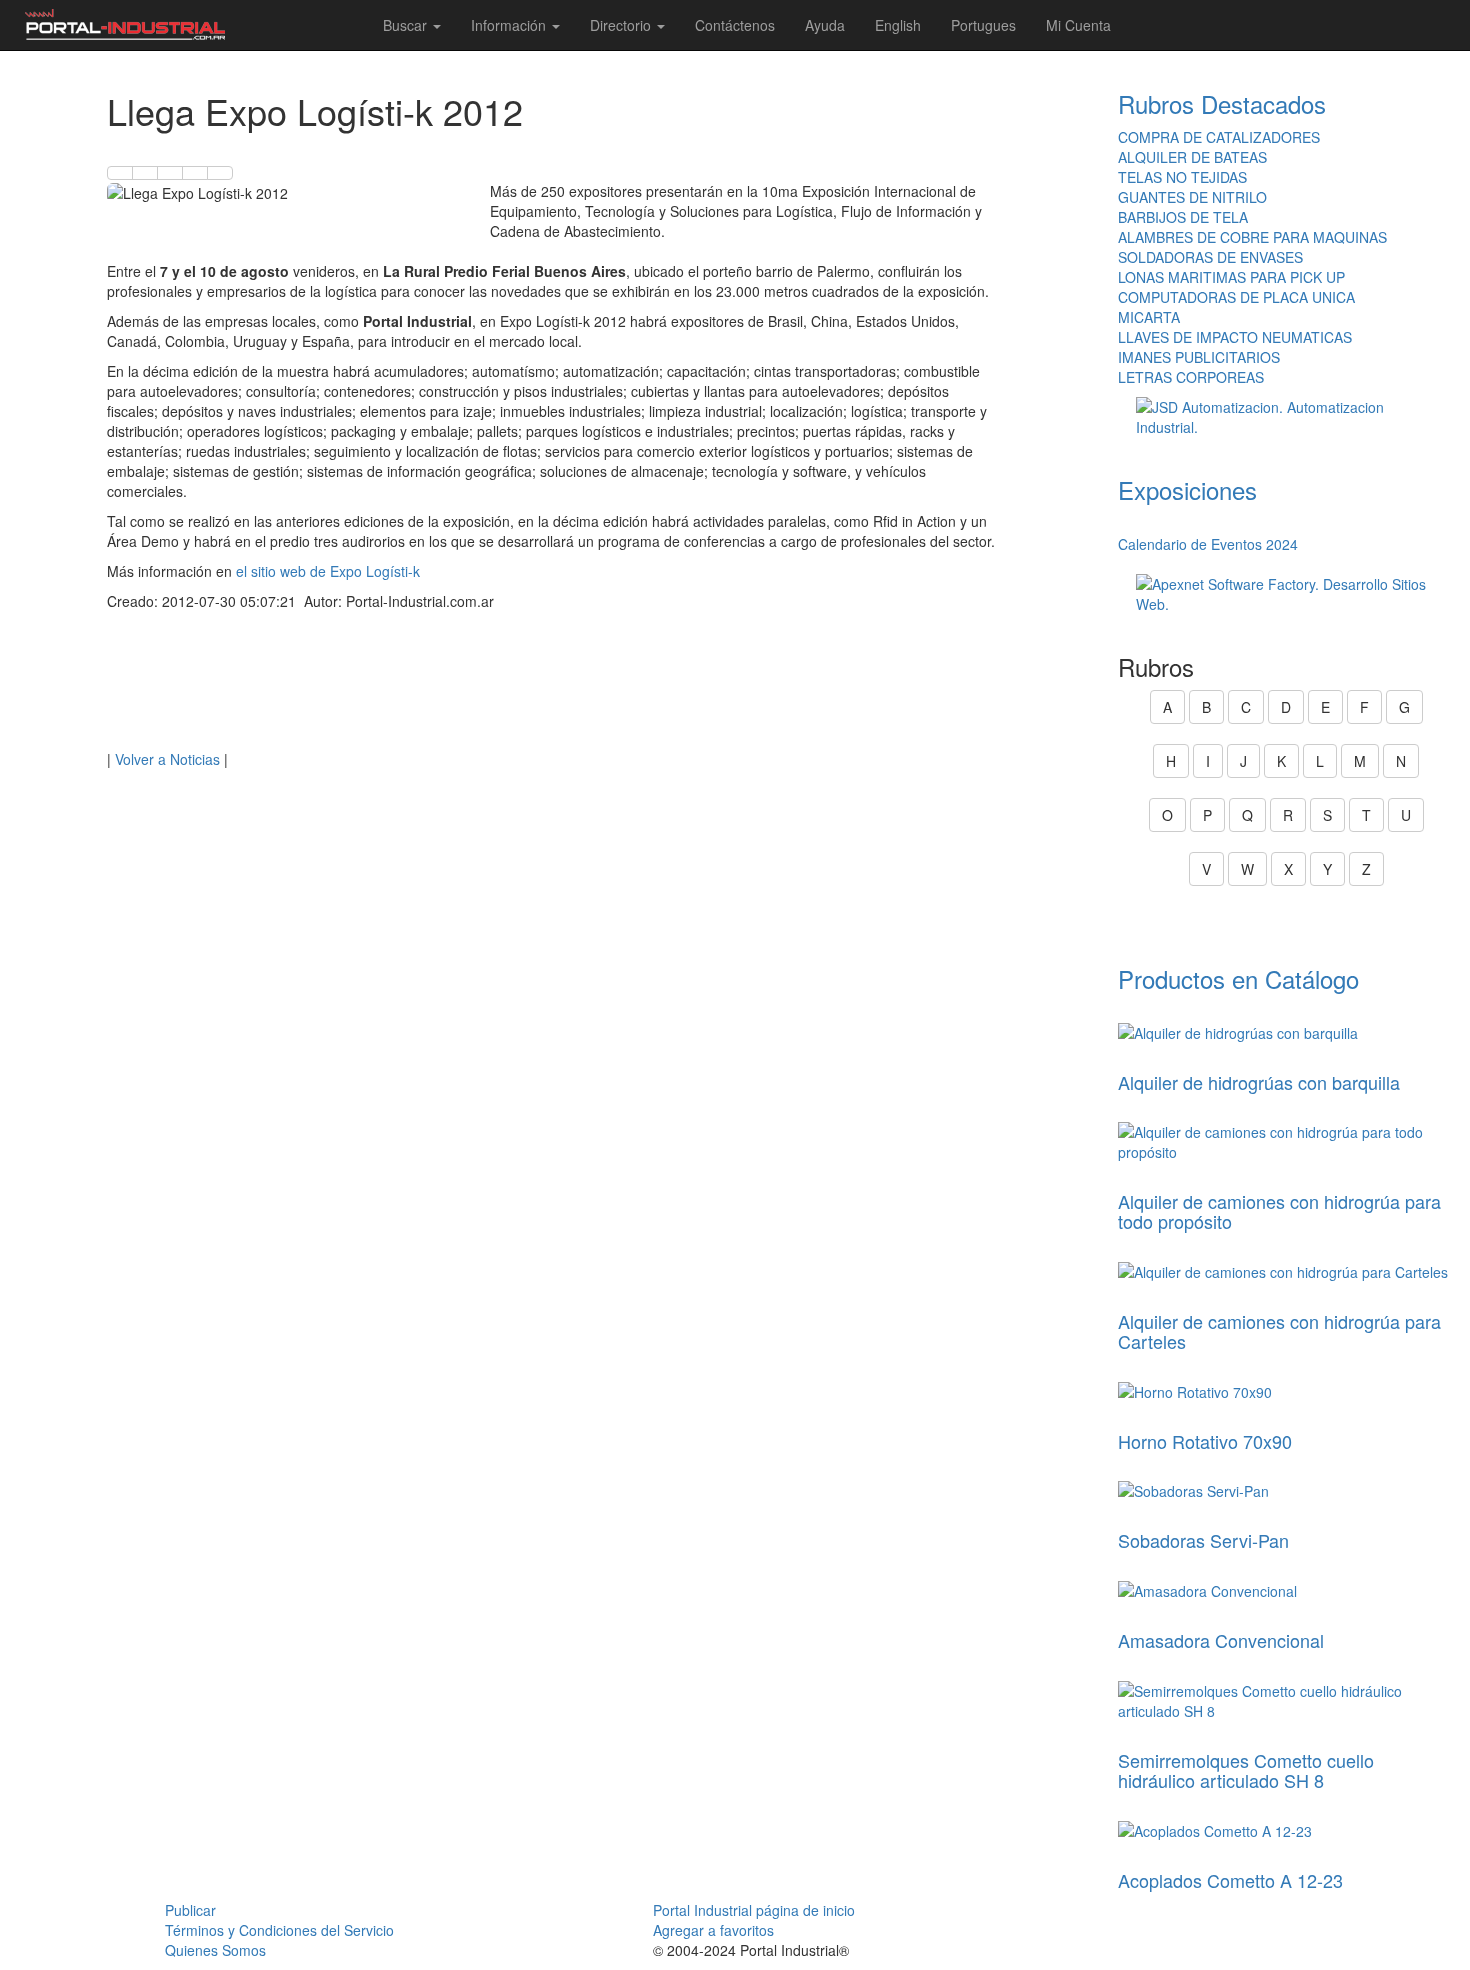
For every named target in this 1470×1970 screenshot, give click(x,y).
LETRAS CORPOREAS (1191, 377)
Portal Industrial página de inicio (754, 1910)
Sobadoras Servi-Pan (1203, 1540)
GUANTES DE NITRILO (1192, 197)
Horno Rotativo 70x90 (1205, 1441)
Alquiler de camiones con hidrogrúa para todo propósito (1279, 1211)
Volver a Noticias (167, 759)
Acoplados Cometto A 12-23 (1230, 1880)
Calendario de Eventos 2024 (1208, 544)
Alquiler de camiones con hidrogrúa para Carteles (1279, 1331)
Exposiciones (1187, 489)
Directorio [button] (622, 25)
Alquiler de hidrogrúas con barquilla (1259, 1082)
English (898, 25)
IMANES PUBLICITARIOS (1199, 357)
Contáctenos (735, 25)
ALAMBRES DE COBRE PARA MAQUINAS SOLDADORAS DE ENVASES (1252, 247)
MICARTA (1149, 317)
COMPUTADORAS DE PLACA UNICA (1236, 297)
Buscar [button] (407, 25)
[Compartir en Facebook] (120, 173)
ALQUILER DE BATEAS (1192, 157)
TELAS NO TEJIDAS (1182, 177)
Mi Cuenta (1078, 25)
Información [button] (510, 25)
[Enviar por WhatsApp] (170, 173)
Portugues (983, 25)
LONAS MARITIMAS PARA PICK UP (1231, 277)
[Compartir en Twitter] (145, 173)
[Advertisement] (551, 685)
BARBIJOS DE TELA (1183, 217)
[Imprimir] (220, 173)
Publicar (190, 1910)
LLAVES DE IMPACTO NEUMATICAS (1235, 337)
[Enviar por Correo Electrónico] (195, 173)
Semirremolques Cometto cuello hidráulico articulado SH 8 (1246, 1770)
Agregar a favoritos (713, 1930)
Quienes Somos (215, 1950)
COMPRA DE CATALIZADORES (1219, 137)
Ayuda (825, 25)
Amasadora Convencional (1221, 1640)
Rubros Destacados (1222, 103)
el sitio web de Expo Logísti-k (328, 571)
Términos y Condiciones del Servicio (279, 1930)
